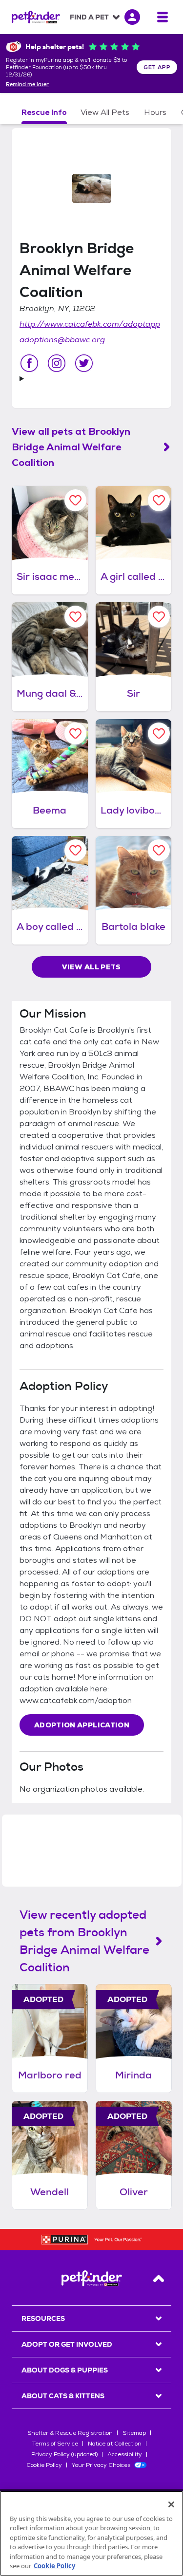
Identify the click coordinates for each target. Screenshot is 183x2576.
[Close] (171, 2504)
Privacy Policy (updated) (64, 2454)
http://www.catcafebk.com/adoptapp (90, 324)
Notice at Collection (115, 2444)
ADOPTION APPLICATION (82, 1725)
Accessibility (125, 2454)
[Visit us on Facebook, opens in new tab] (29, 363)
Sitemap (134, 2433)
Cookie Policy (44, 2465)
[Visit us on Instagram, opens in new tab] (57, 363)
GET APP (157, 67)
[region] (91, 2533)
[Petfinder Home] (36, 17)
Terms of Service (55, 2444)
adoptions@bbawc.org (62, 340)
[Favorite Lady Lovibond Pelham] (159, 733)
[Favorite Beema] (75, 733)
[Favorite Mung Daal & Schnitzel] (75, 617)
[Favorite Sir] (159, 617)
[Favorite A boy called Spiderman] (75, 850)
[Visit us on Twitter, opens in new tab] (84, 363)
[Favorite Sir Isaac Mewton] (75, 500)
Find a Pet (89, 17)
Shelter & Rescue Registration (70, 2433)
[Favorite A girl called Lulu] (159, 500)
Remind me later (27, 85)
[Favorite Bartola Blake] (159, 850)
